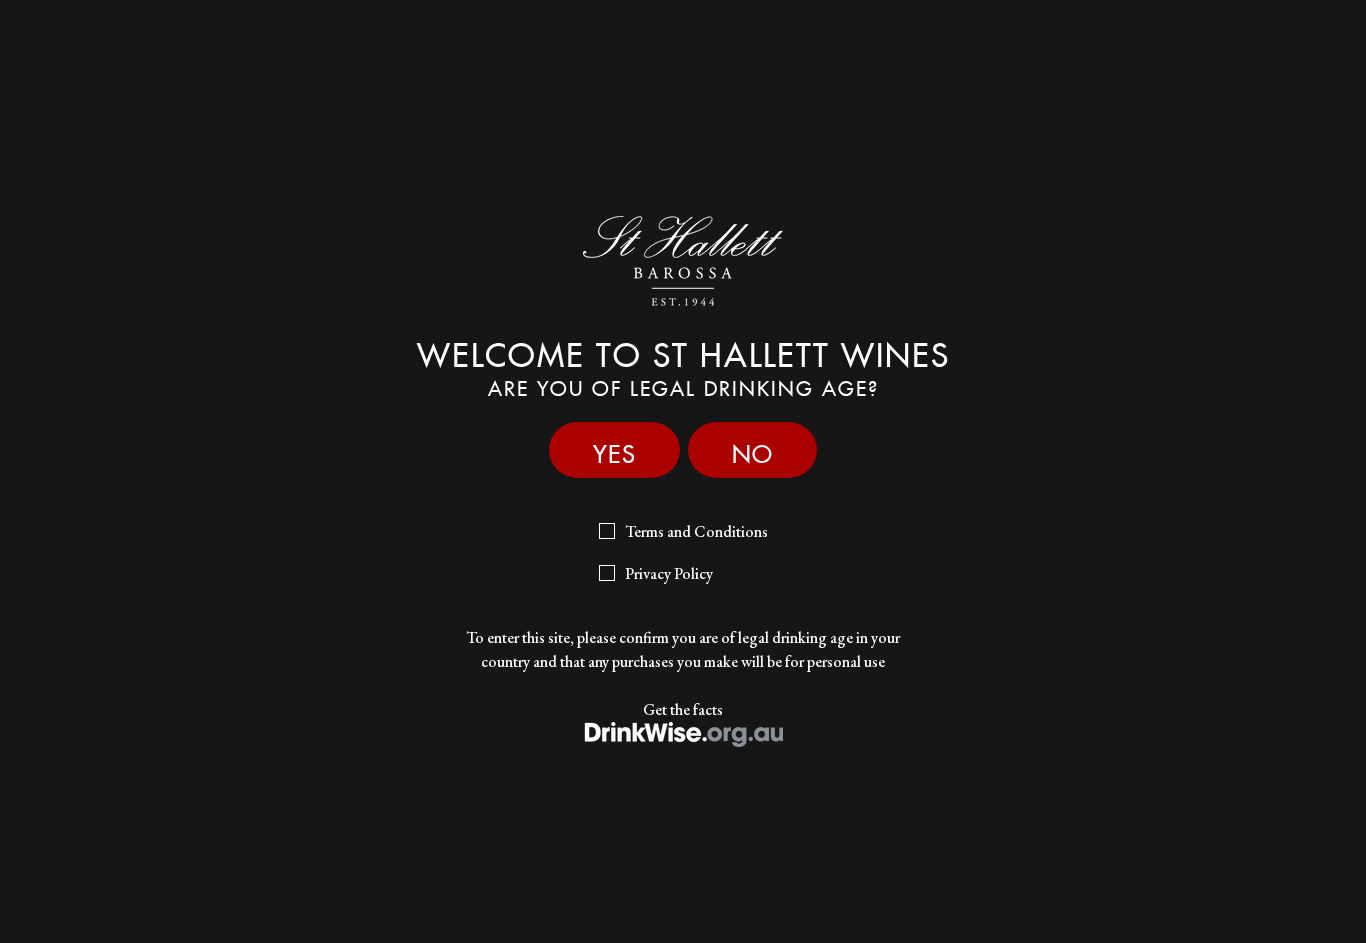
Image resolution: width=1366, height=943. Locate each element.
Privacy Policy (669, 573)
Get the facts (683, 709)
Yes (614, 449)
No (752, 449)
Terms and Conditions (696, 531)
